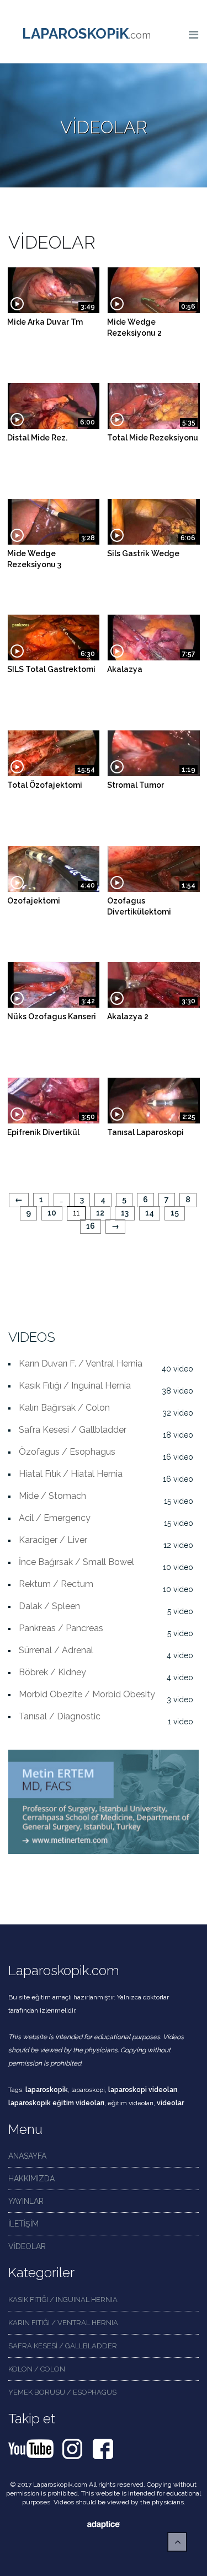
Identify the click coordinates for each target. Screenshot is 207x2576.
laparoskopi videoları (143, 2090)
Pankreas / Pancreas (61, 1628)
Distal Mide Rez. (37, 438)
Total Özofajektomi (45, 785)
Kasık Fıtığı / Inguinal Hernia (75, 1386)
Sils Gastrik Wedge (143, 553)
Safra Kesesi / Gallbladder (73, 1430)
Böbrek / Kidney (52, 1672)
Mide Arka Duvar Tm (45, 322)
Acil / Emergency (55, 1518)
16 (91, 1226)
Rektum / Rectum (56, 1584)
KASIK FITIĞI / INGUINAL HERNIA (63, 2300)
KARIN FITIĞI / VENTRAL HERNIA (63, 2323)
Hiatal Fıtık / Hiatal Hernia (71, 1474)
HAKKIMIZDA (31, 2179)
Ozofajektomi (34, 901)
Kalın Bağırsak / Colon (64, 1408)
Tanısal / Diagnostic (60, 1716)
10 (52, 1213)
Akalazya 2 (128, 1017)
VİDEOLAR (27, 2246)
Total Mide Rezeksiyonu (153, 438)
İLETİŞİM (23, 2224)
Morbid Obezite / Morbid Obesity (87, 1694)
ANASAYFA (27, 2156)
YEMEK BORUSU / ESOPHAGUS (62, 2392)
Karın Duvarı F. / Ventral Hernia (81, 1364)
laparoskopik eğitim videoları (56, 2103)
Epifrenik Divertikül (43, 1132)
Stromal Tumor (136, 785)
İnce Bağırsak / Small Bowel (76, 1562)
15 (175, 1213)
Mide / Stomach (52, 1496)
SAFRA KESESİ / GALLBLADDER (63, 2346)
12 (100, 1213)
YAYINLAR (26, 2201)
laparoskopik (47, 2090)
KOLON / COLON (37, 2369)
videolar (170, 2103)
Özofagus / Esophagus (67, 1452)
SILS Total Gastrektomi (51, 669)
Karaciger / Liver (53, 1540)
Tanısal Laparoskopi (145, 1132)
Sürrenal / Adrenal (56, 1650)
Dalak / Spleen (49, 1606)
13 (125, 1213)
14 (150, 1213)
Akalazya (125, 669)
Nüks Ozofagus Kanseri (52, 1017)
